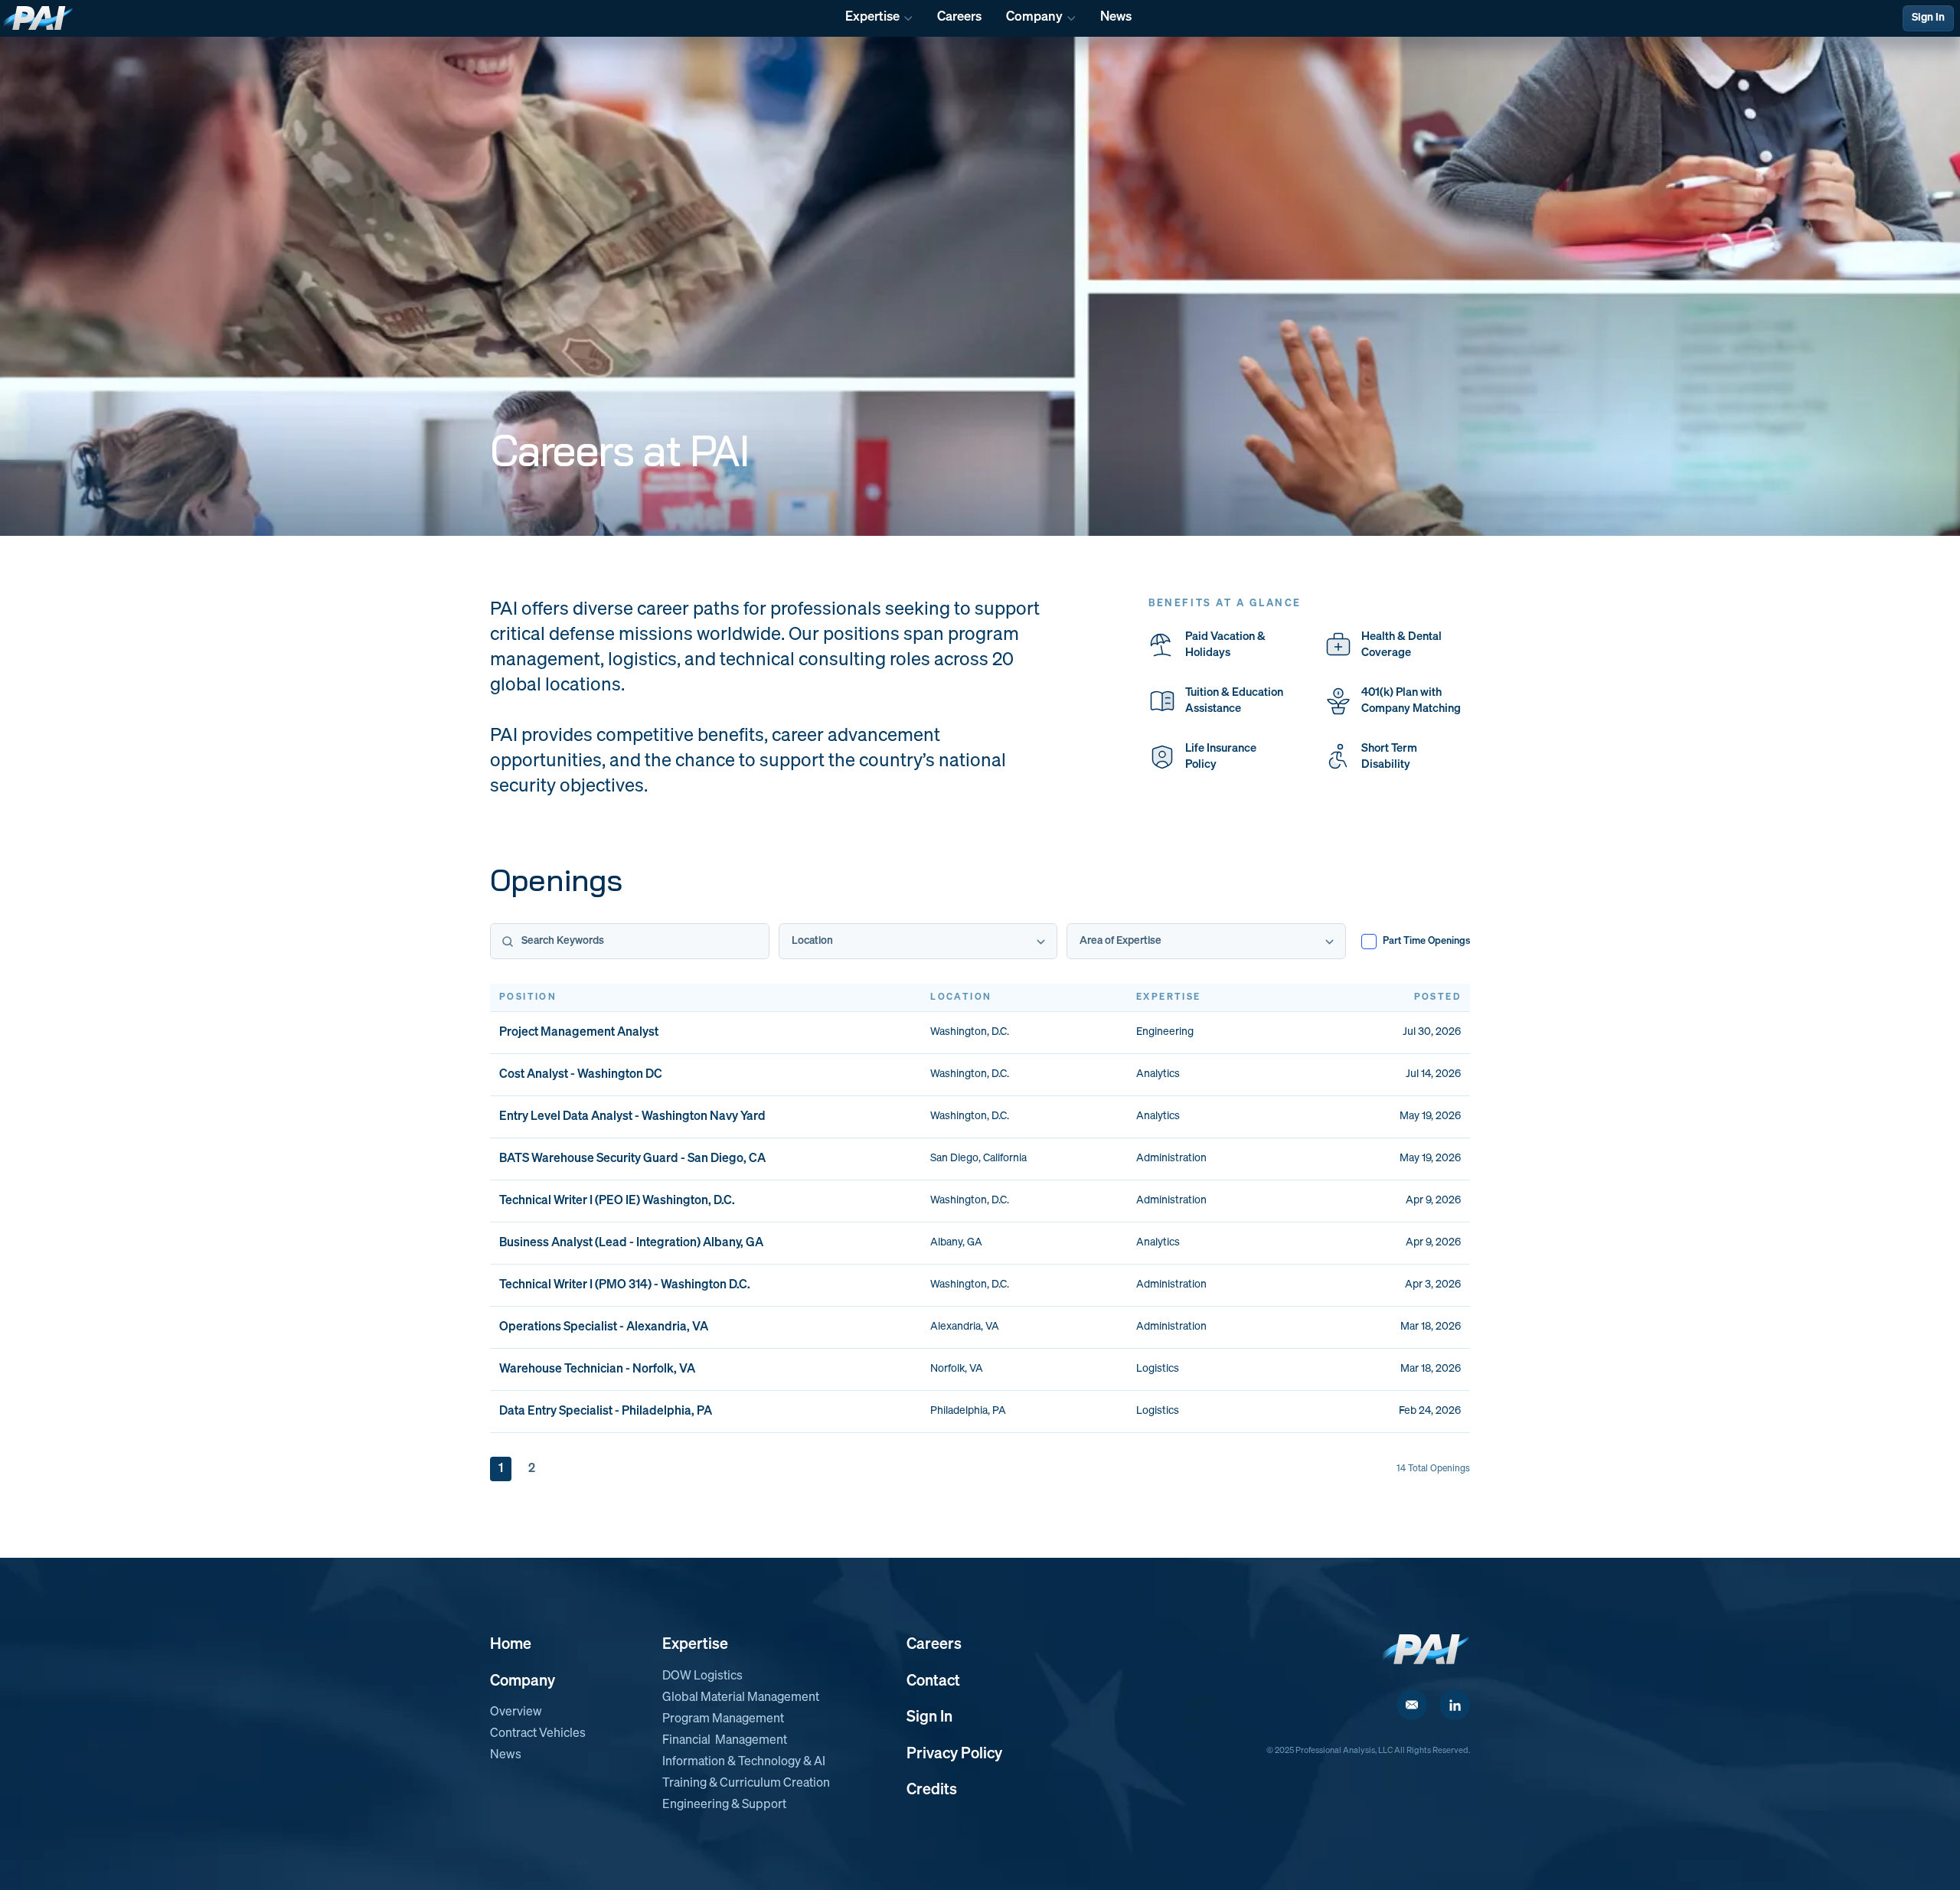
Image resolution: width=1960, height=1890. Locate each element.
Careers (934, 1644)
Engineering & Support (724, 1805)
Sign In (1928, 18)
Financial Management (725, 1741)
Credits (932, 1790)
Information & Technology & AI (744, 1762)
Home (511, 1644)
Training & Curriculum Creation (746, 1784)
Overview (516, 1712)
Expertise (695, 1644)
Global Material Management (741, 1698)
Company (523, 1681)
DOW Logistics (702, 1676)
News (506, 1755)
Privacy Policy (954, 1754)
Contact (933, 1681)
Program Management (723, 1719)
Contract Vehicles (538, 1734)
